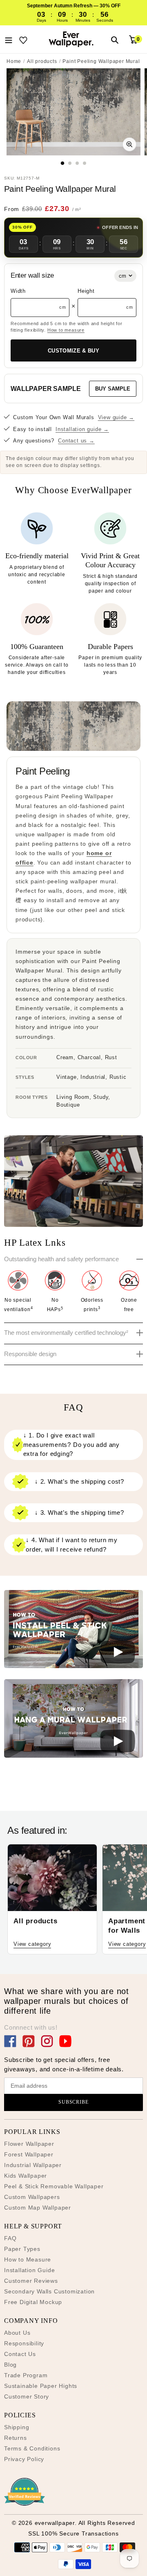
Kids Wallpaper (26, 2176)
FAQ (10, 2238)
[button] (73, 1630)
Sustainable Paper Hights (41, 2386)
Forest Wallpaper (29, 2154)
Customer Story (27, 2396)
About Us (17, 2333)
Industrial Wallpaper (33, 2165)
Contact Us (20, 2354)
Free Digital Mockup (33, 2302)
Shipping (17, 2427)
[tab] (63, 163)
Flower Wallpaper (29, 2144)
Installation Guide (29, 2270)
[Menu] (9, 39)
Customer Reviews (31, 2281)
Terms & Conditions (32, 2448)
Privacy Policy (24, 2459)
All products (42, 61)
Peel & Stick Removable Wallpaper (54, 2186)
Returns (16, 2438)
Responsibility (24, 2343)
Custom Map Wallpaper (38, 2208)
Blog (10, 2365)
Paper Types (22, 2249)
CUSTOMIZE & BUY (73, 351)
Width (18, 291)
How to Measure (28, 2259)
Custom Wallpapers (32, 2197)
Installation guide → (82, 429)
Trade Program (26, 2375)
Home (14, 61)
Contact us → (76, 441)
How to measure (66, 330)
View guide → (116, 417)
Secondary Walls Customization (49, 2291)
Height (86, 291)
